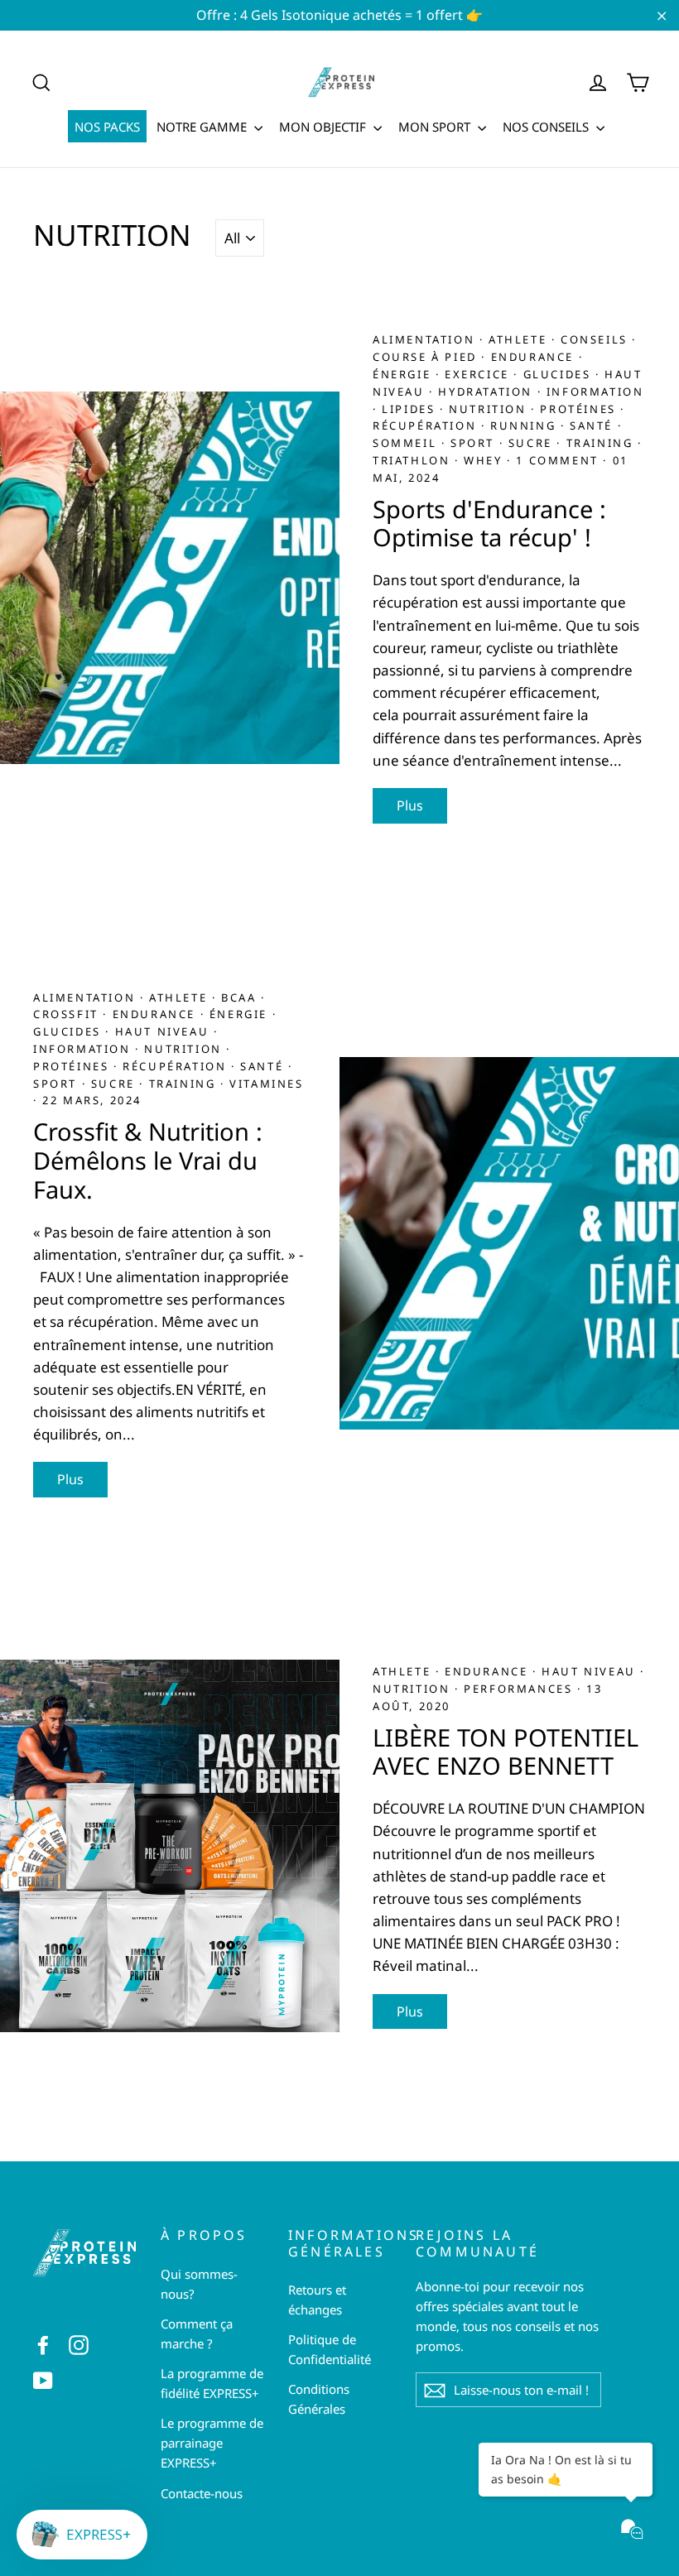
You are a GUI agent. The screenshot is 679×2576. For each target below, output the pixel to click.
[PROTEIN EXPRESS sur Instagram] (79, 2344)
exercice (479, 374)
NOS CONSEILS (547, 127)
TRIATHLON (414, 460)
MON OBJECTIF (324, 127)
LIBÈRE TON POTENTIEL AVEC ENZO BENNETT (506, 1752)
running (525, 425)
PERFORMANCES (520, 1689)
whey (485, 460)
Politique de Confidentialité (330, 2349)
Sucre (533, 443)
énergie (404, 374)
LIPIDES (411, 409)
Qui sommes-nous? (199, 2284)
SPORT (475, 443)
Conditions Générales (319, 2399)
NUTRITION (414, 1689)
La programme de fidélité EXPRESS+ (212, 2383)
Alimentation (426, 339)
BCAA (241, 997)
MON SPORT (436, 127)
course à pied (427, 357)
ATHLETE (520, 339)
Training (602, 443)
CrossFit (68, 1014)
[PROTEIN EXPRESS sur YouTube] (43, 2379)
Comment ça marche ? (197, 2333)
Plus (410, 805)
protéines (580, 409)
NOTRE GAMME (203, 127)
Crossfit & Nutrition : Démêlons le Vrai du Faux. (148, 1160)
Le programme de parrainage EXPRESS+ (212, 2443)
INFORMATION (595, 392)
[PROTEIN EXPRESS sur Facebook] (43, 2344)
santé (594, 425)
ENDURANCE (535, 357)
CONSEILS (596, 339)
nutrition (490, 409)
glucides (559, 374)
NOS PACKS (107, 127)
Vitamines (266, 1084)
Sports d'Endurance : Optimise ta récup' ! (489, 523)
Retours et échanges (317, 2300)
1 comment (557, 460)
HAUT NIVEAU (164, 1031)
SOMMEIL (407, 443)
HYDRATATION (487, 392)
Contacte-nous (202, 2493)
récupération (427, 425)
